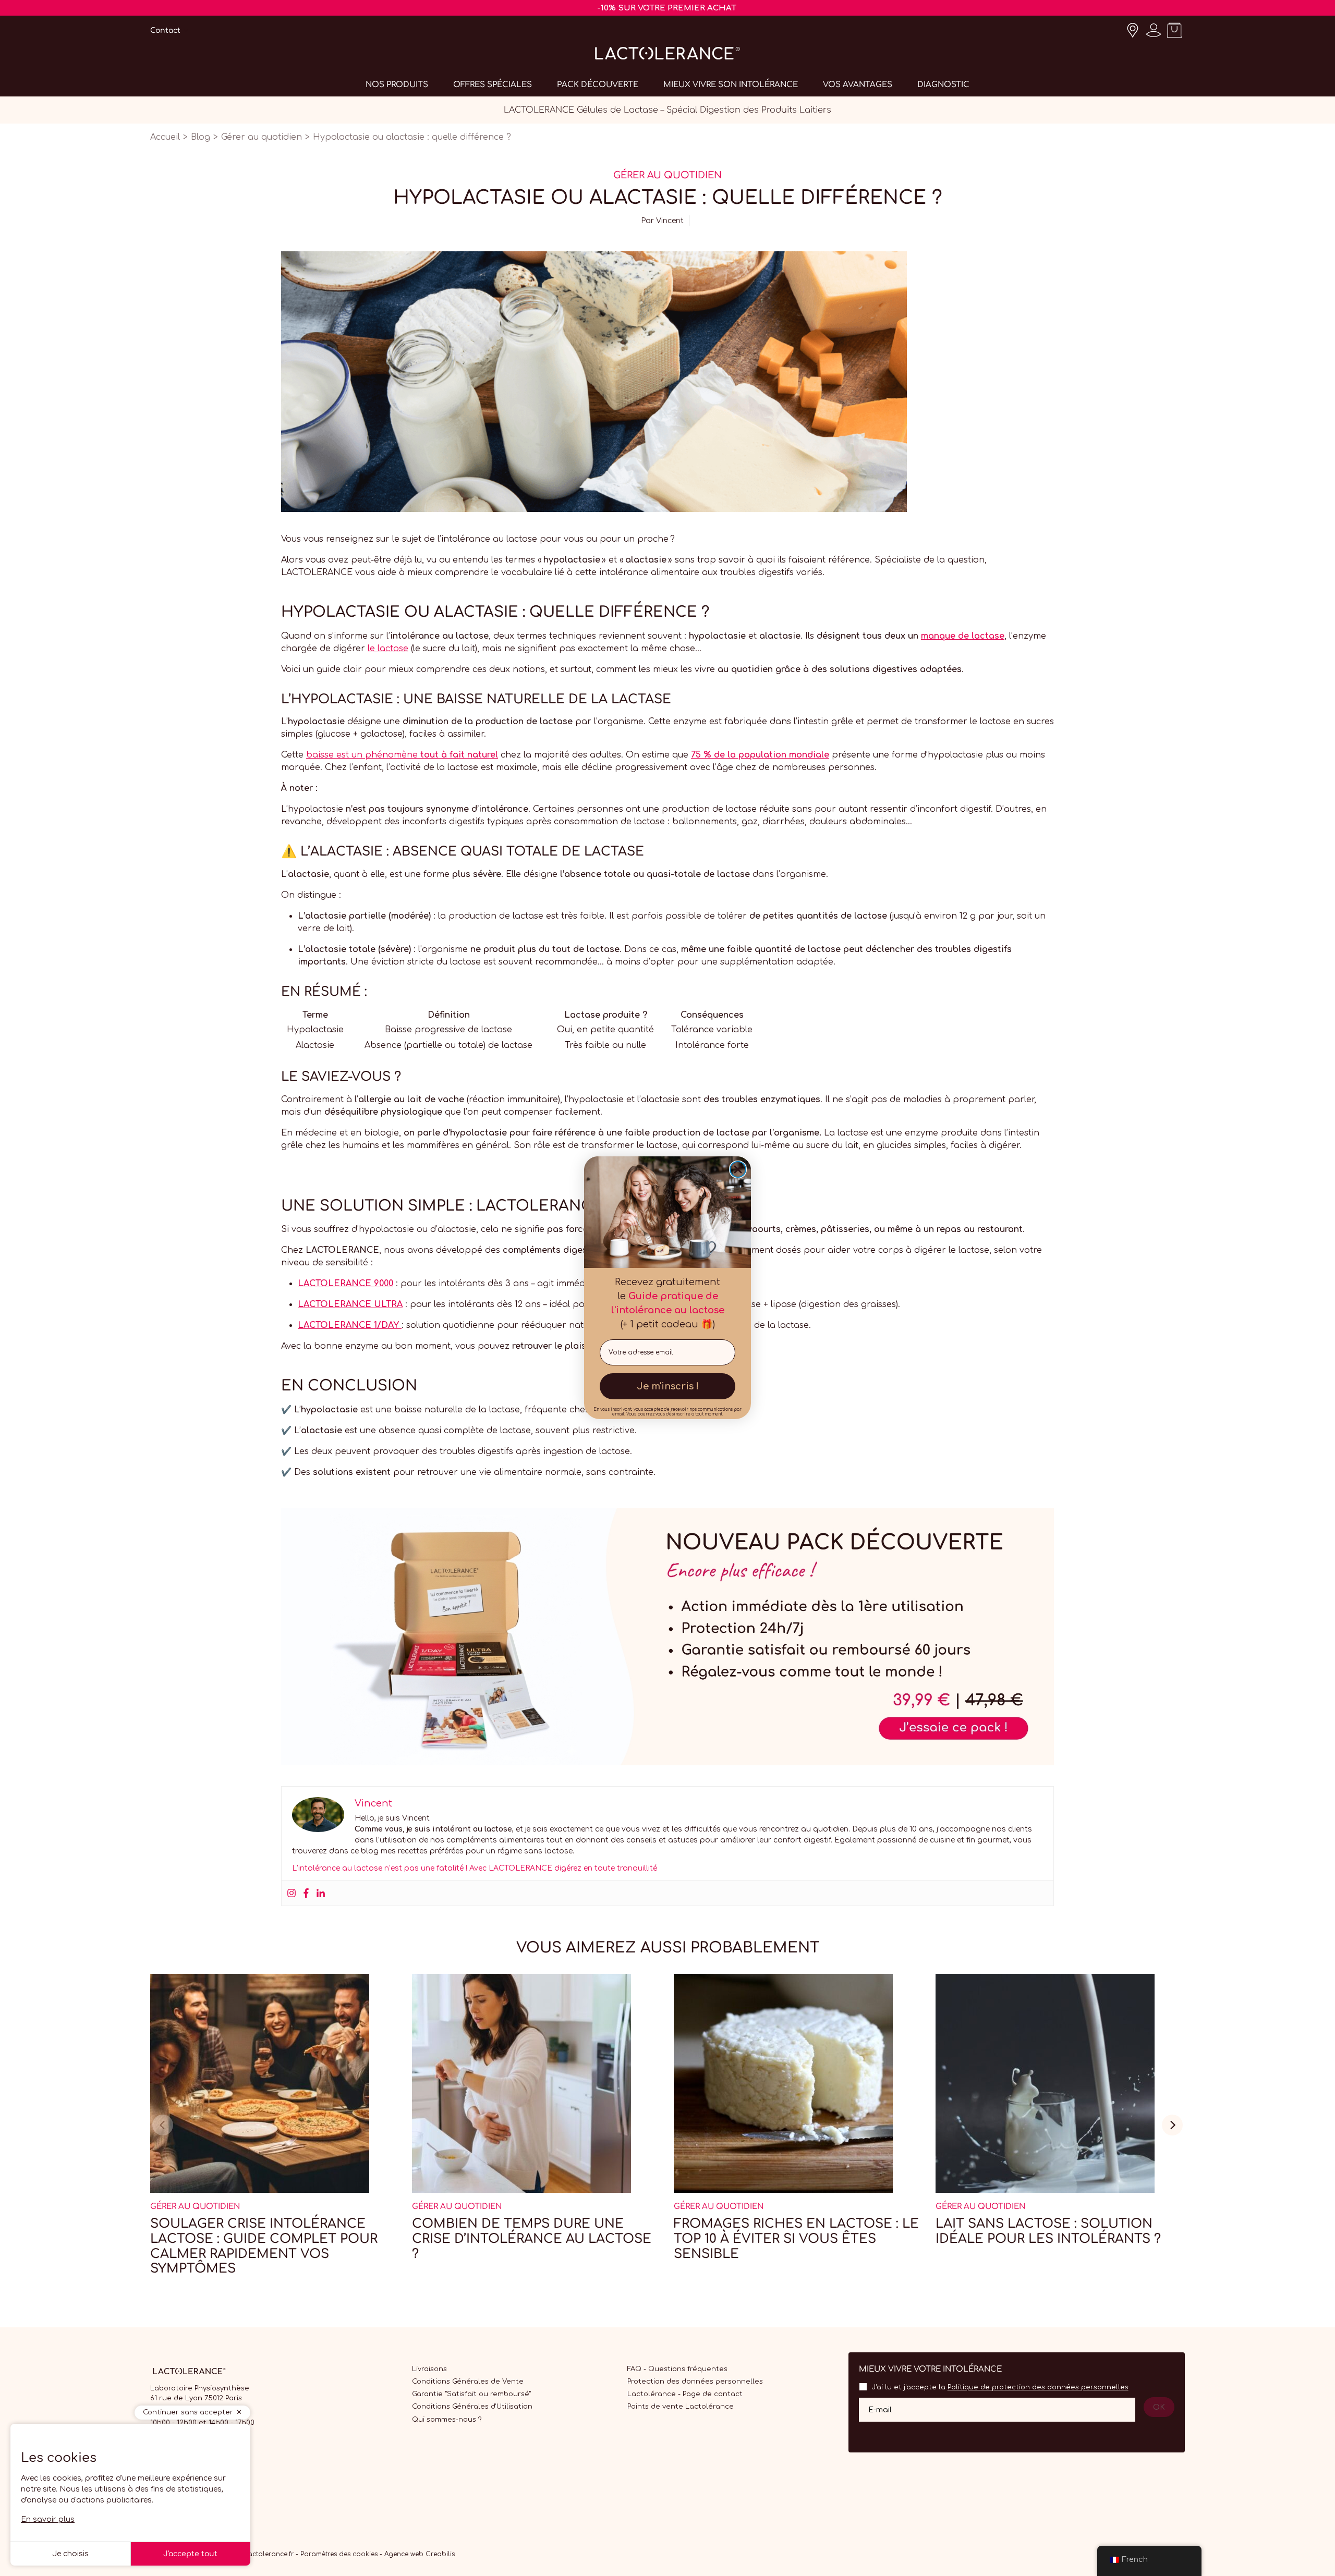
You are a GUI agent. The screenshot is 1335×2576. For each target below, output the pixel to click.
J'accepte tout (190, 2554)
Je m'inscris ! (668, 1387)
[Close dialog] (738, 1169)
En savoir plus (48, 2519)
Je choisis (70, 2554)
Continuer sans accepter (188, 2412)
